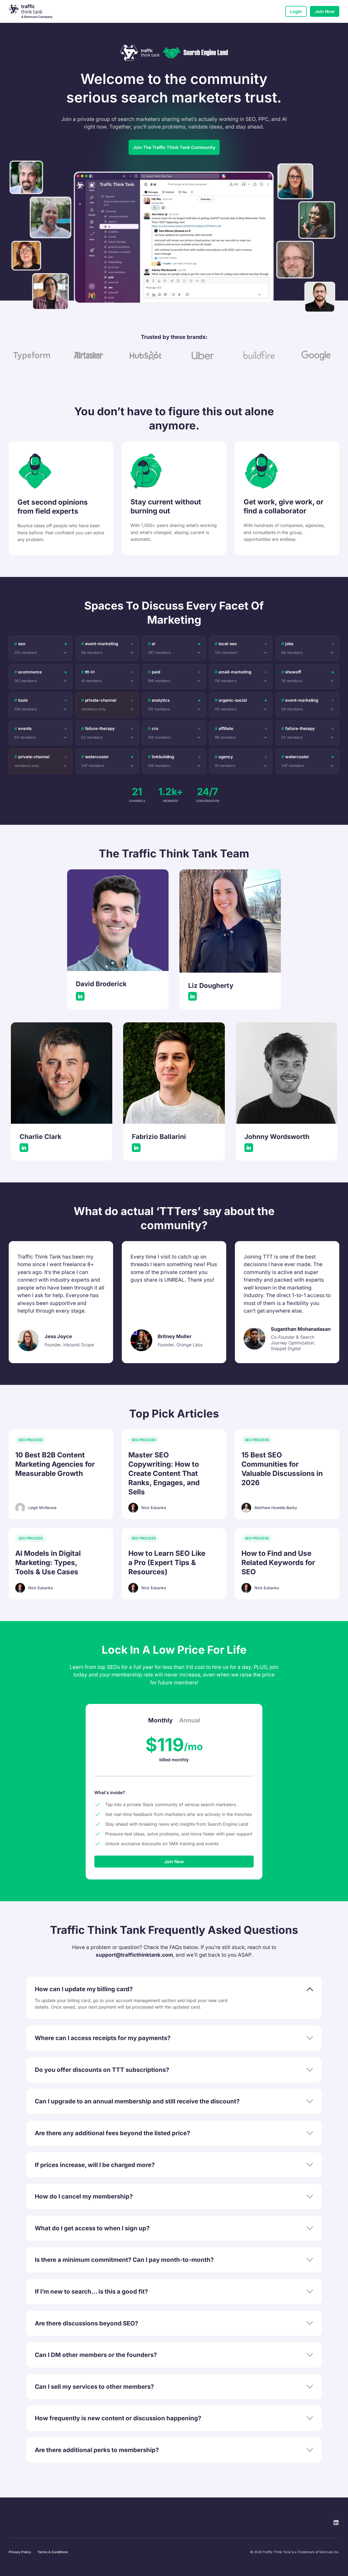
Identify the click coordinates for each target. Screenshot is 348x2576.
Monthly (160, 1720)
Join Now (325, 11)
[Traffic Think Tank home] (35, 11)
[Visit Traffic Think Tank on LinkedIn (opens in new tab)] (336, 2522)
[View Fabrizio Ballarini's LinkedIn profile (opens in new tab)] (136, 1148)
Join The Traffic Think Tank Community (174, 147)
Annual (190, 1720)
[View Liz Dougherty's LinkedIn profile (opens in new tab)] (192, 996)
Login (296, 11)
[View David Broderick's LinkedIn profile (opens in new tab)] (80, 996)
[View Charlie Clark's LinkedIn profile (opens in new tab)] (24, 1148)
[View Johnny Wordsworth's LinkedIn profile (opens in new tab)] (249, 1148)
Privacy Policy (20, 2552)
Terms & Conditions (53, 2552)
